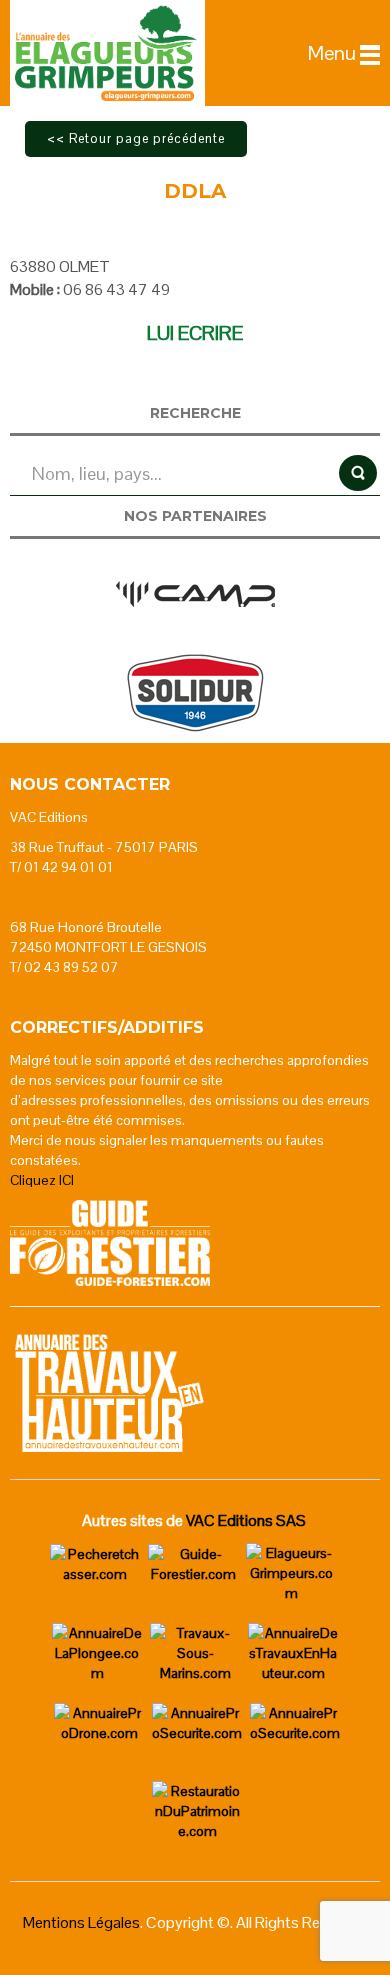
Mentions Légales (81, 1922)
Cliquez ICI (42, 1180)
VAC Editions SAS (246, 1520)
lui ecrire (195, 333)
